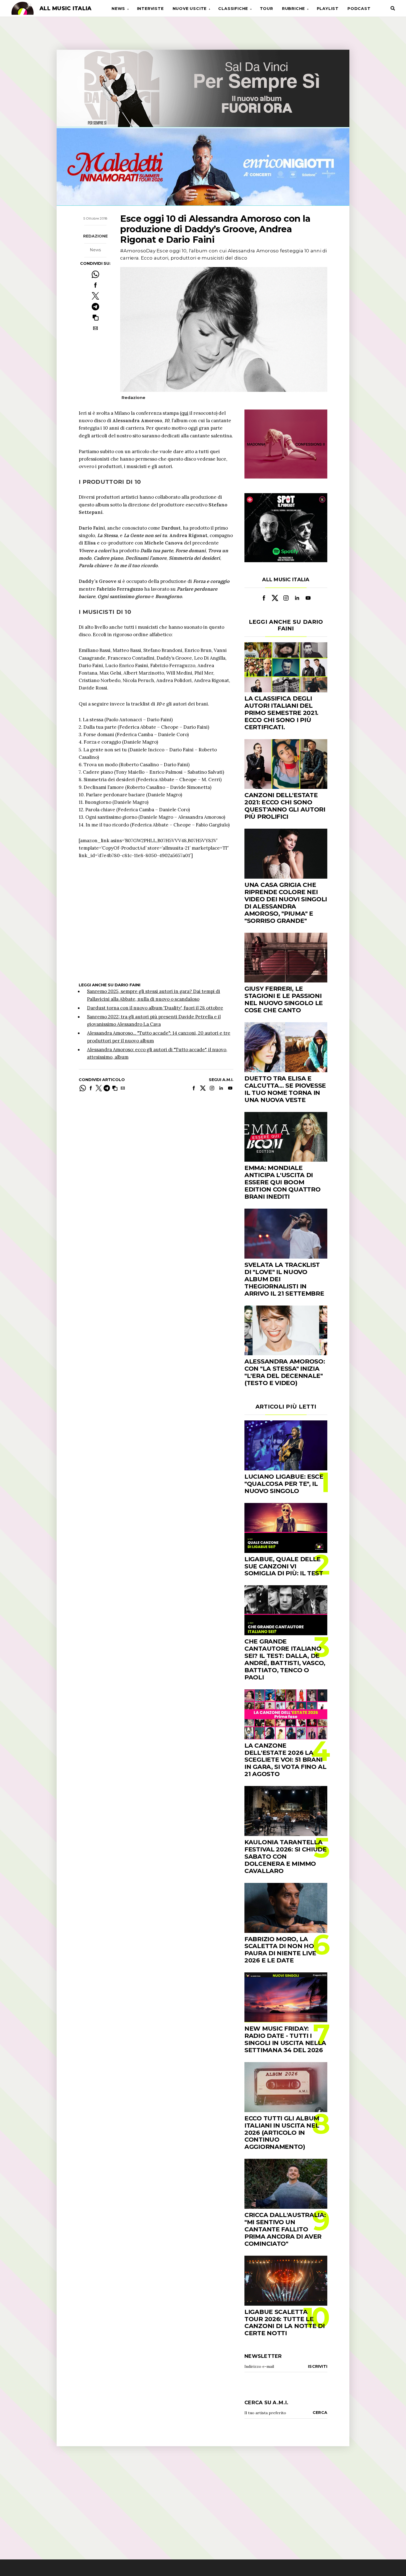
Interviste (150, 9)
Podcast (359, 9)
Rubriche (293, 9)
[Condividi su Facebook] (95, 285)
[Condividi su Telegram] (95, 307)
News (118, 9)
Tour (267, 9)
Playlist (328, 9)
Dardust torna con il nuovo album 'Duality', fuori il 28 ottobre (155, 1008)
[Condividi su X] (95, 296)
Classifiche (233, 9)
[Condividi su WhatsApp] (95, 274)
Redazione (95, 236)
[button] (95, 317)
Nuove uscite (190, 9)
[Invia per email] (95, 328)
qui (185, 413)
